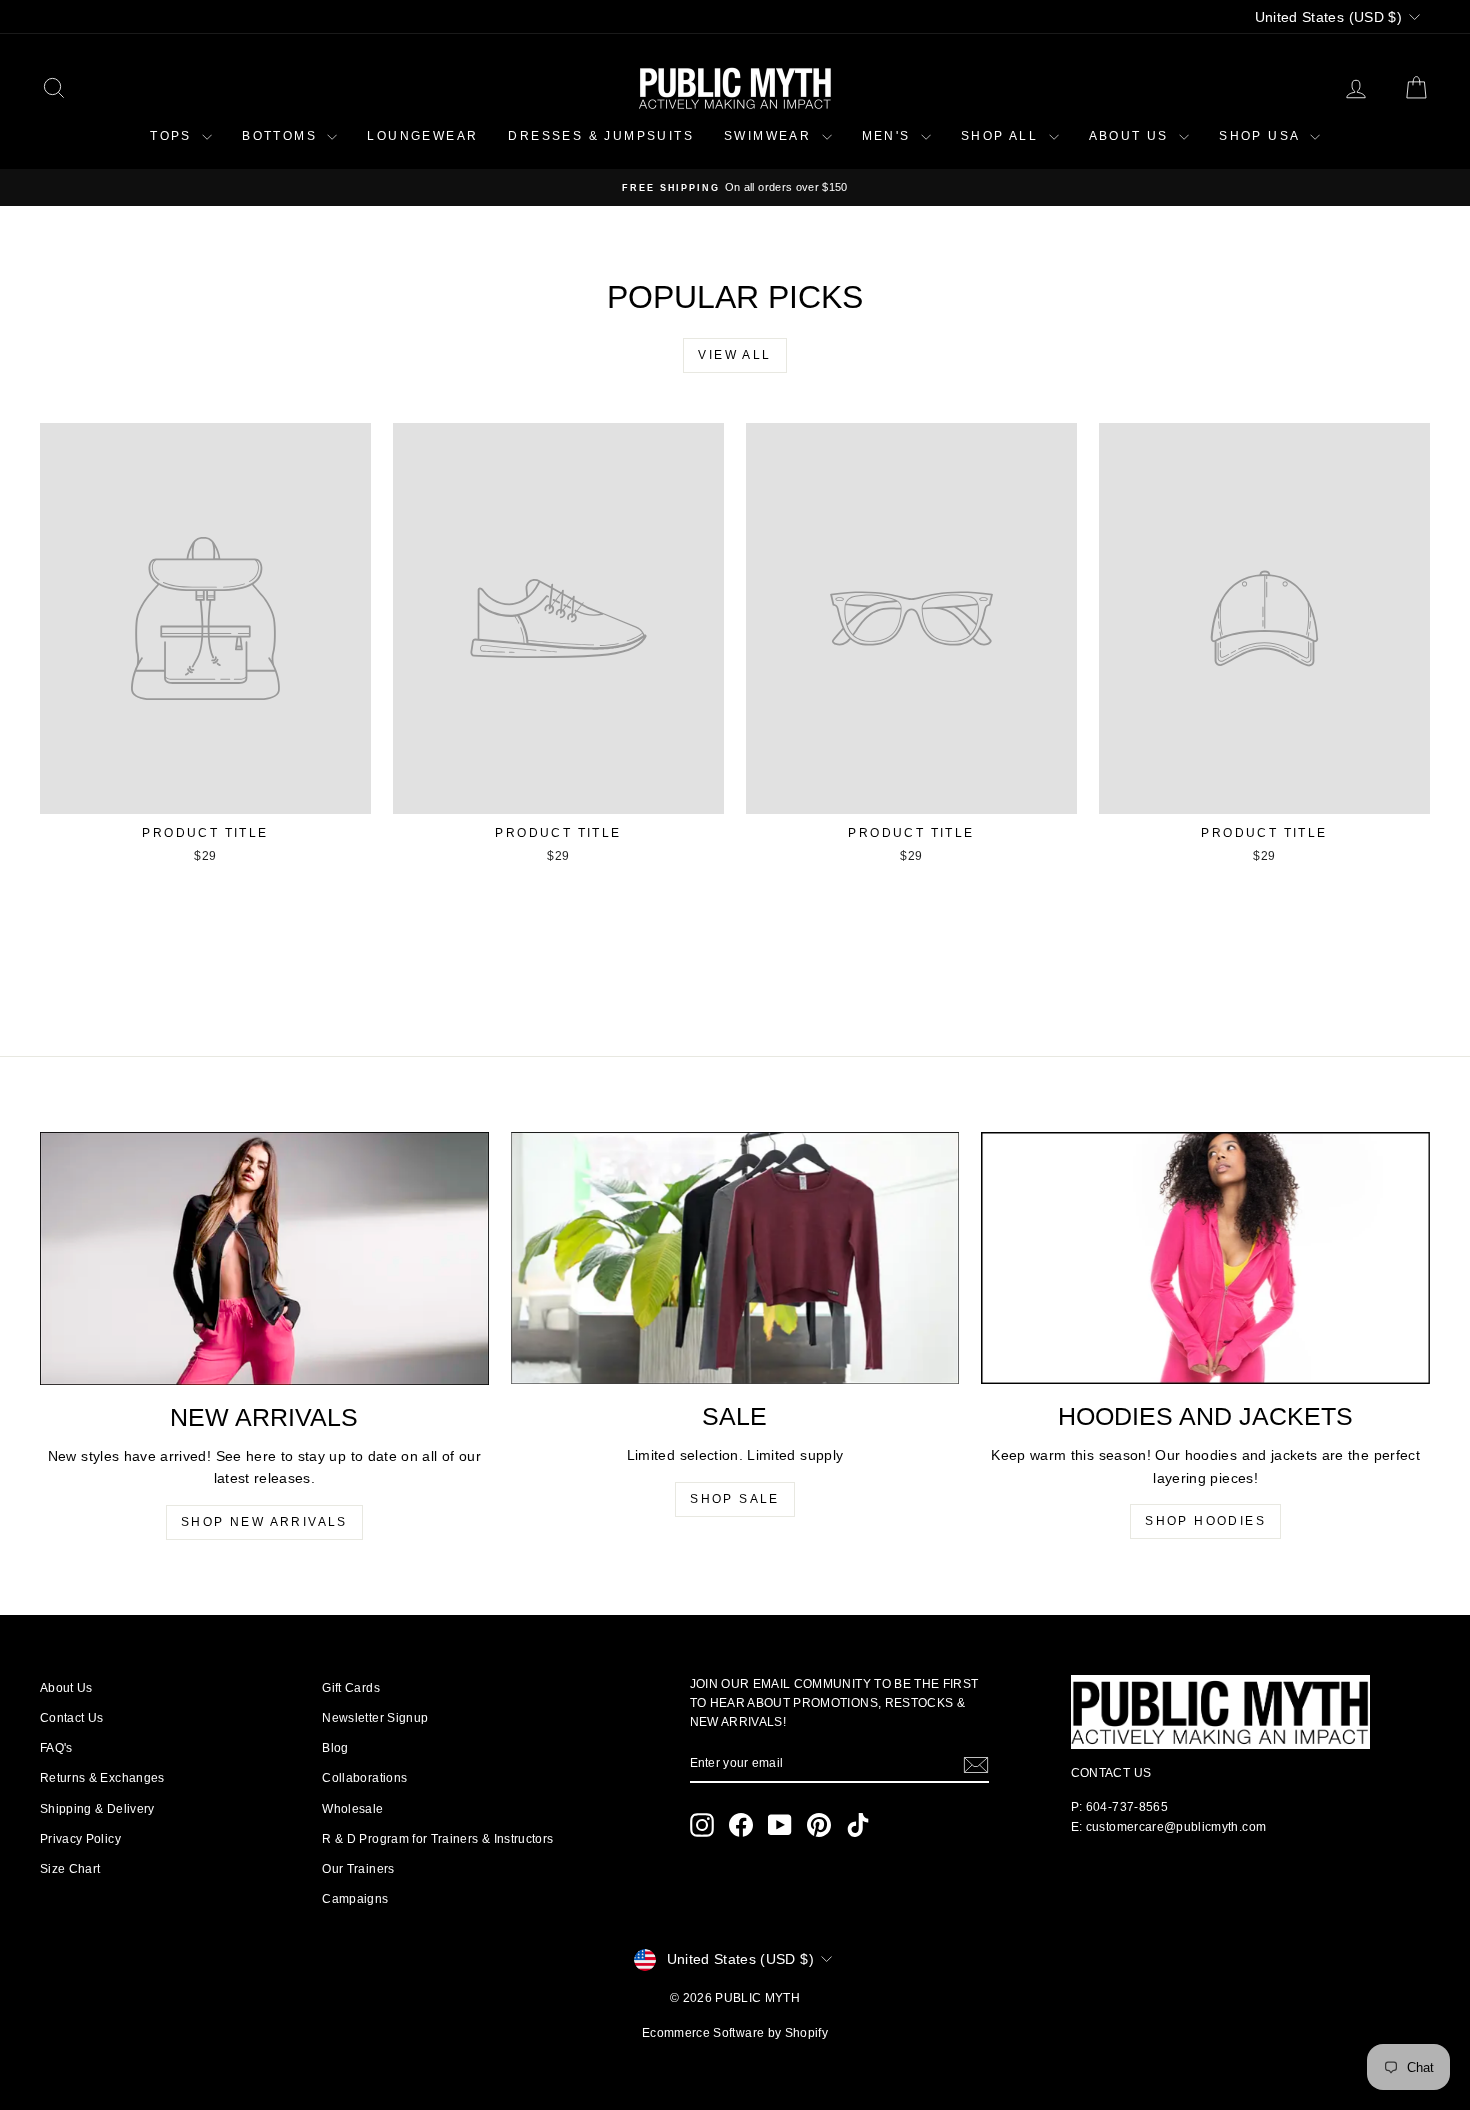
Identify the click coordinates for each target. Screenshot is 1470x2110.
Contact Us (72, 1718)
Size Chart (70, 1869)
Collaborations (364, 1778)
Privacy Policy (80, 1839)
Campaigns (355, 1899)
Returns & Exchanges (102, 1778)
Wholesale (352, 1809)
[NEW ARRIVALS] (264, 1258)
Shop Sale (735, 1499)
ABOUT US (1132, 136)
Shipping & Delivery (97, 1809)
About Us (66, 1688)
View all (734, 355)
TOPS (173, 136)
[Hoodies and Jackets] (1205, 1258)
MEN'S (889, 136)
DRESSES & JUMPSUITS (601, 136)
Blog (335, 1748)
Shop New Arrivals (264, 1522)
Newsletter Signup (375, 1718)
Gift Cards (351, 1688)
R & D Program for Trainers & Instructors (437, 1839)
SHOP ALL (1002, 136)
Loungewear (422, 136)
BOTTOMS (282, 136)
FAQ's (56, 1748)
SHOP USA (1262, 136)
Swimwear (770, 136)
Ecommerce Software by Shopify (735, 2033)
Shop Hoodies (1205, 1521)
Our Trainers (358, 1869)
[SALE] (735, 1258)
